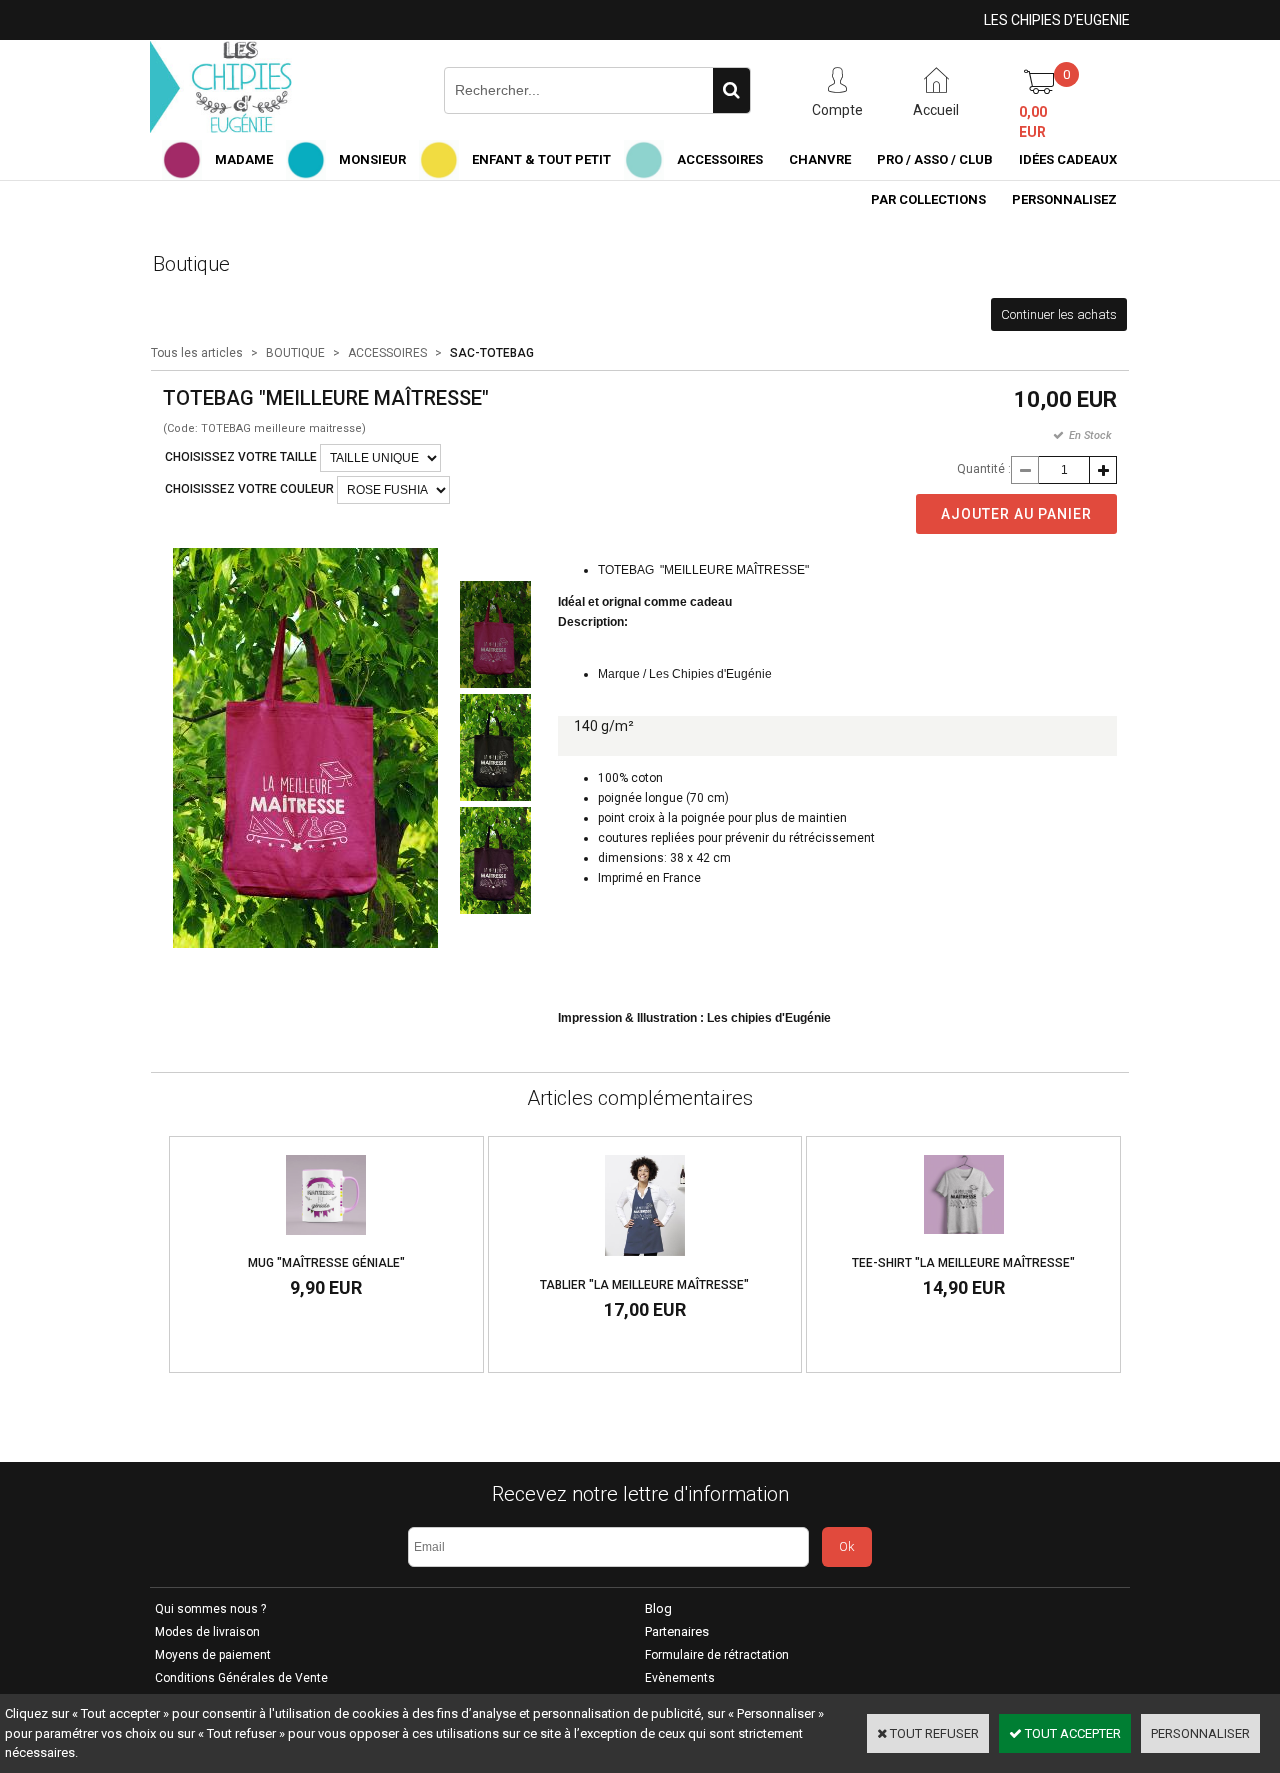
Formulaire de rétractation (717, 1655)
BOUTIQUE (295, 353)
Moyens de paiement (213, 1655)
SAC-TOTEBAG (492, 353)
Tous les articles (197, 353)
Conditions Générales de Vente (241, 1678)
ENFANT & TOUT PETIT (541, 159)
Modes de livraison (207, 1632)
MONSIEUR (372, 159)
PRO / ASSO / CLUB (935, 159)
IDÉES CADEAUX (1068, 159)
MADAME (244, 159)
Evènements (680, 1678)
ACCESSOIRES (720, 159)
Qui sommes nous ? (210, 1609)
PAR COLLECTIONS (928, 199)
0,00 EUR (1033, 122)
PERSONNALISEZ (1064, 199)
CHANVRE (820, 159)
